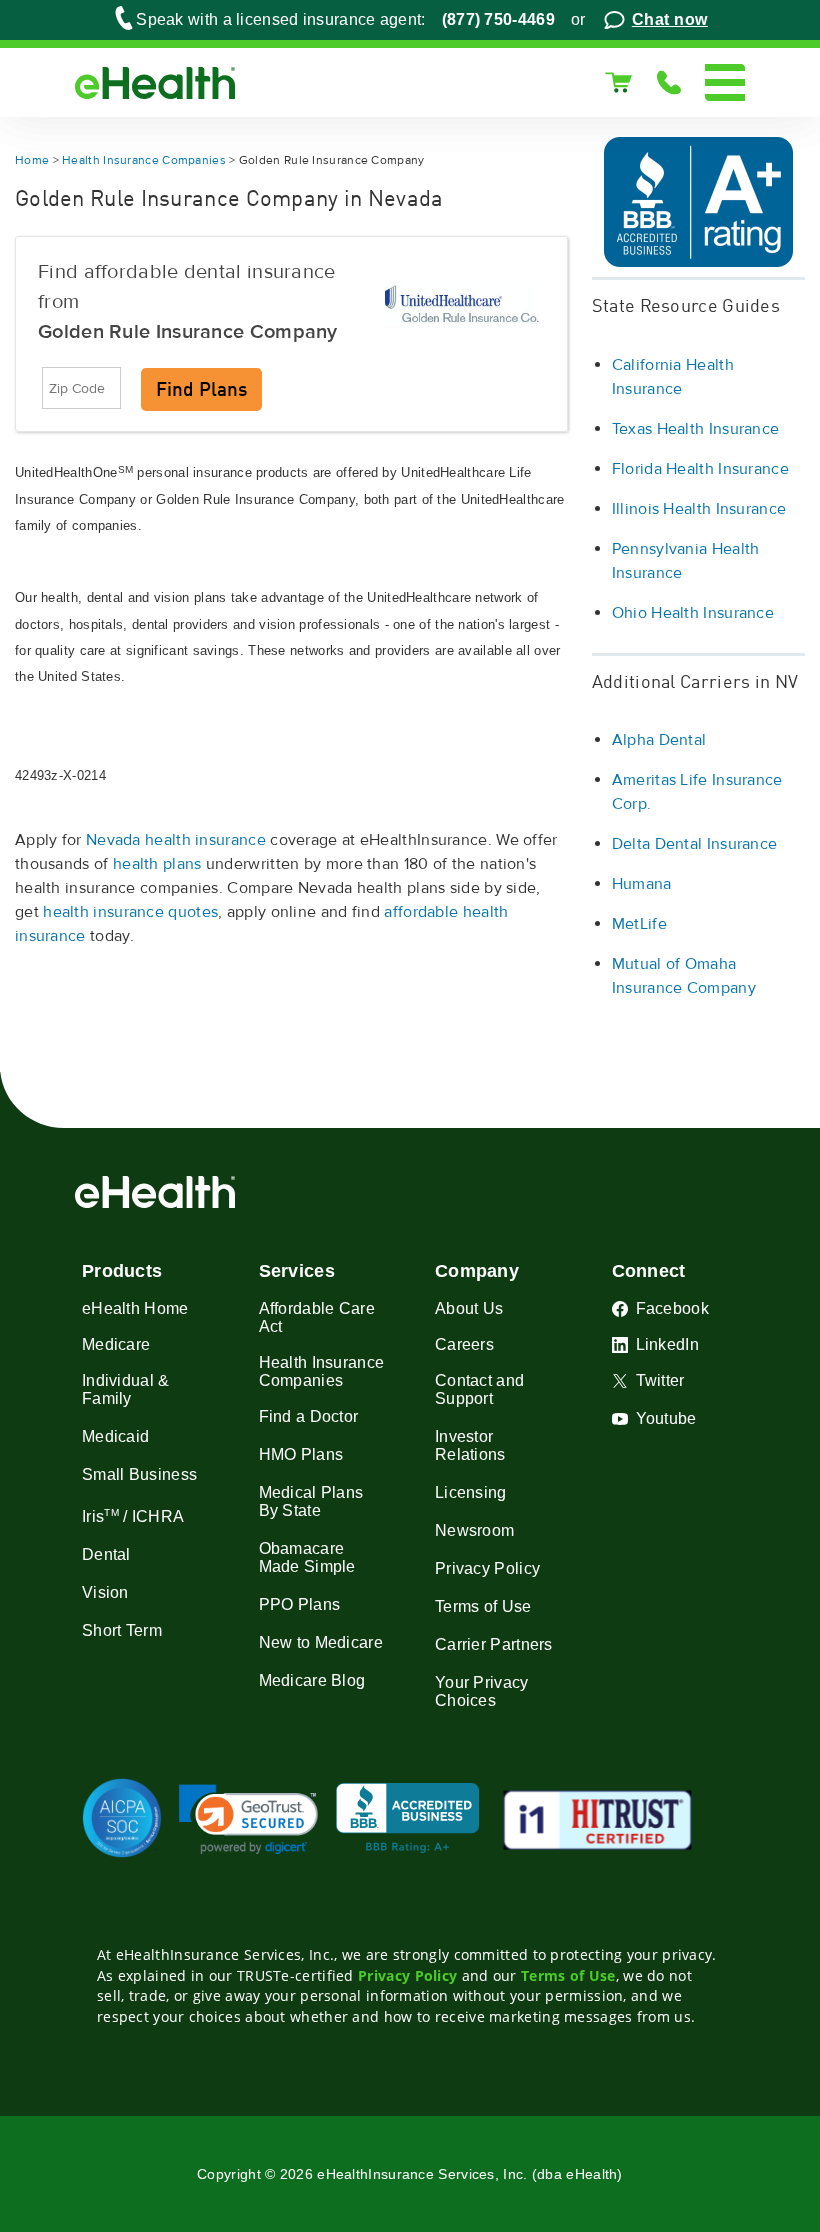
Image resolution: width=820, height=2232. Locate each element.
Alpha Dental (659, 740)
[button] (248, 1819)
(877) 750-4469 (498, 19)
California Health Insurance (673, 377)
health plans (157, 864)
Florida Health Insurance (700, 469)
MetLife (639, 924)
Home (32, 160)
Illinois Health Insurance (699, 509)
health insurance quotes (130, 912)
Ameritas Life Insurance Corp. (697, 792)
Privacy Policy (407, 1975)
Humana (642, 884)
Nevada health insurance (176, 840)
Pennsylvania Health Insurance (686, 561)
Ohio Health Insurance (693, 613)
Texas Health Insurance (696, 429)
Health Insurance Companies (144, 160)
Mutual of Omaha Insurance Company (684, 976)
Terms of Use (568, 1975)
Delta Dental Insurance (695, 844)
